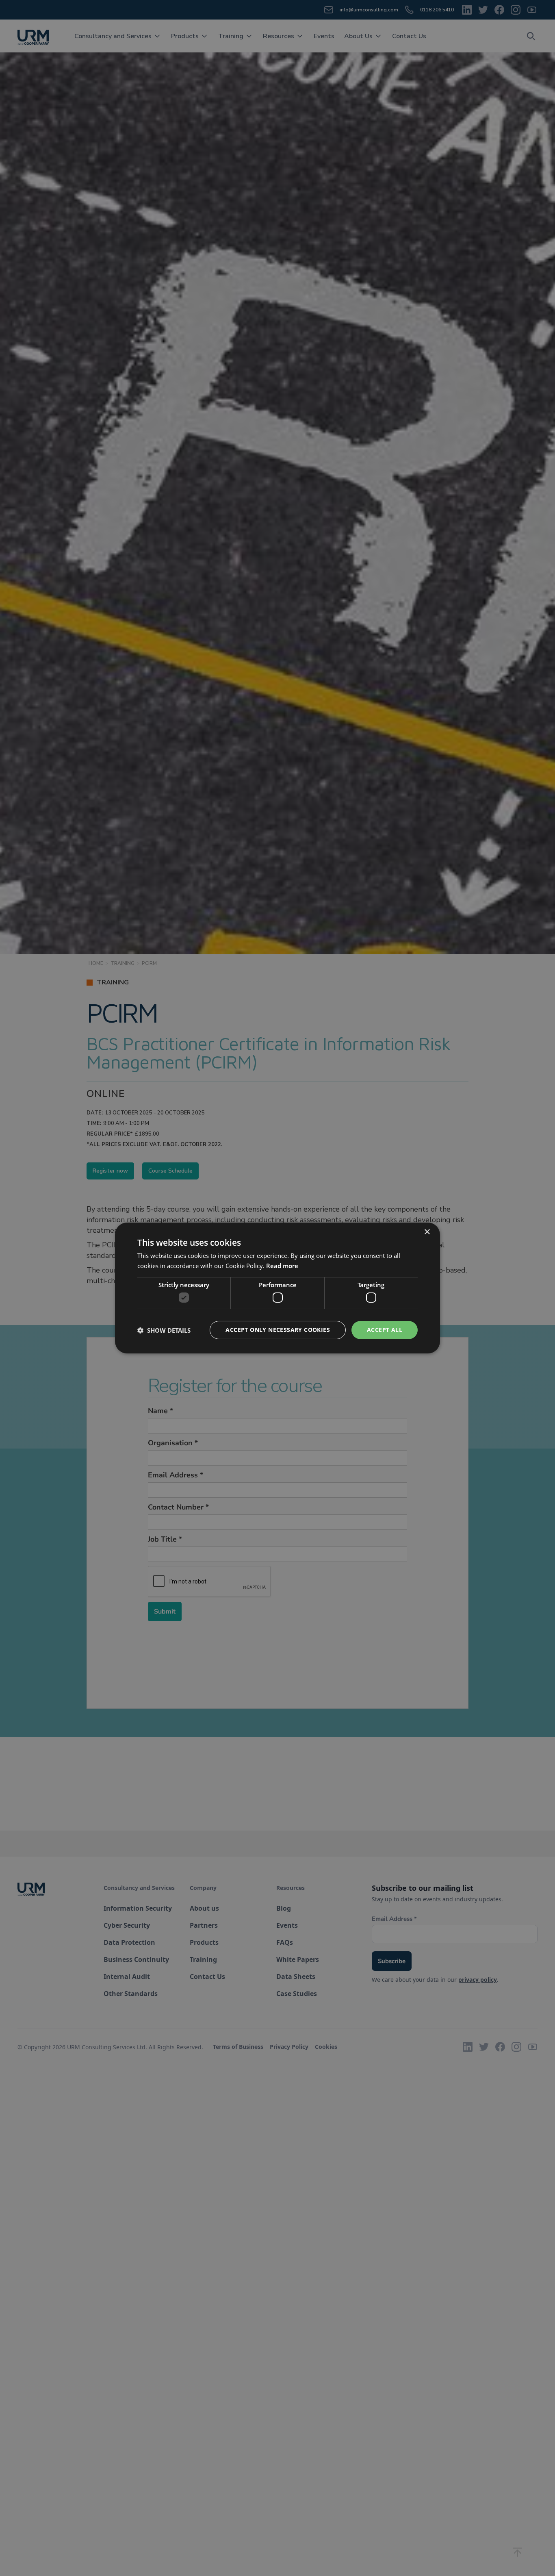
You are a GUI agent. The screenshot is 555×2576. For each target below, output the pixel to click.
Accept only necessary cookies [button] (278, 1330)
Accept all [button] (385, 1330)
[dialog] (277, 1288)
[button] (164, 1330)
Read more (282, 1266)
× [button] (427, 1232)
